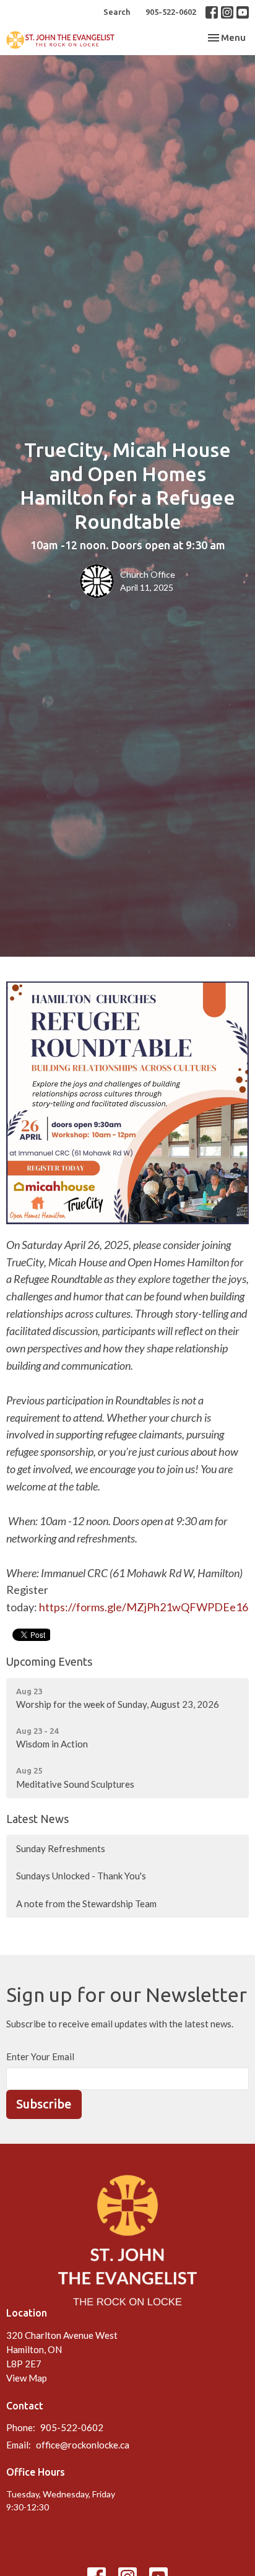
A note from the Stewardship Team (86, 1904)
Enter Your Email (40, 2056)
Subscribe (44, 2104)
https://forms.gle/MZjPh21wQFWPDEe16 (144, 1607)
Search (117, 12)
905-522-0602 (171, 12)
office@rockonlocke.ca (83, 2445)
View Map (27, 2378)
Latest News (37, 1819)
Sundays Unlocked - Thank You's (81, 1876)
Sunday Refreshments (61, 1848)
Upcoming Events (49, 1661)
